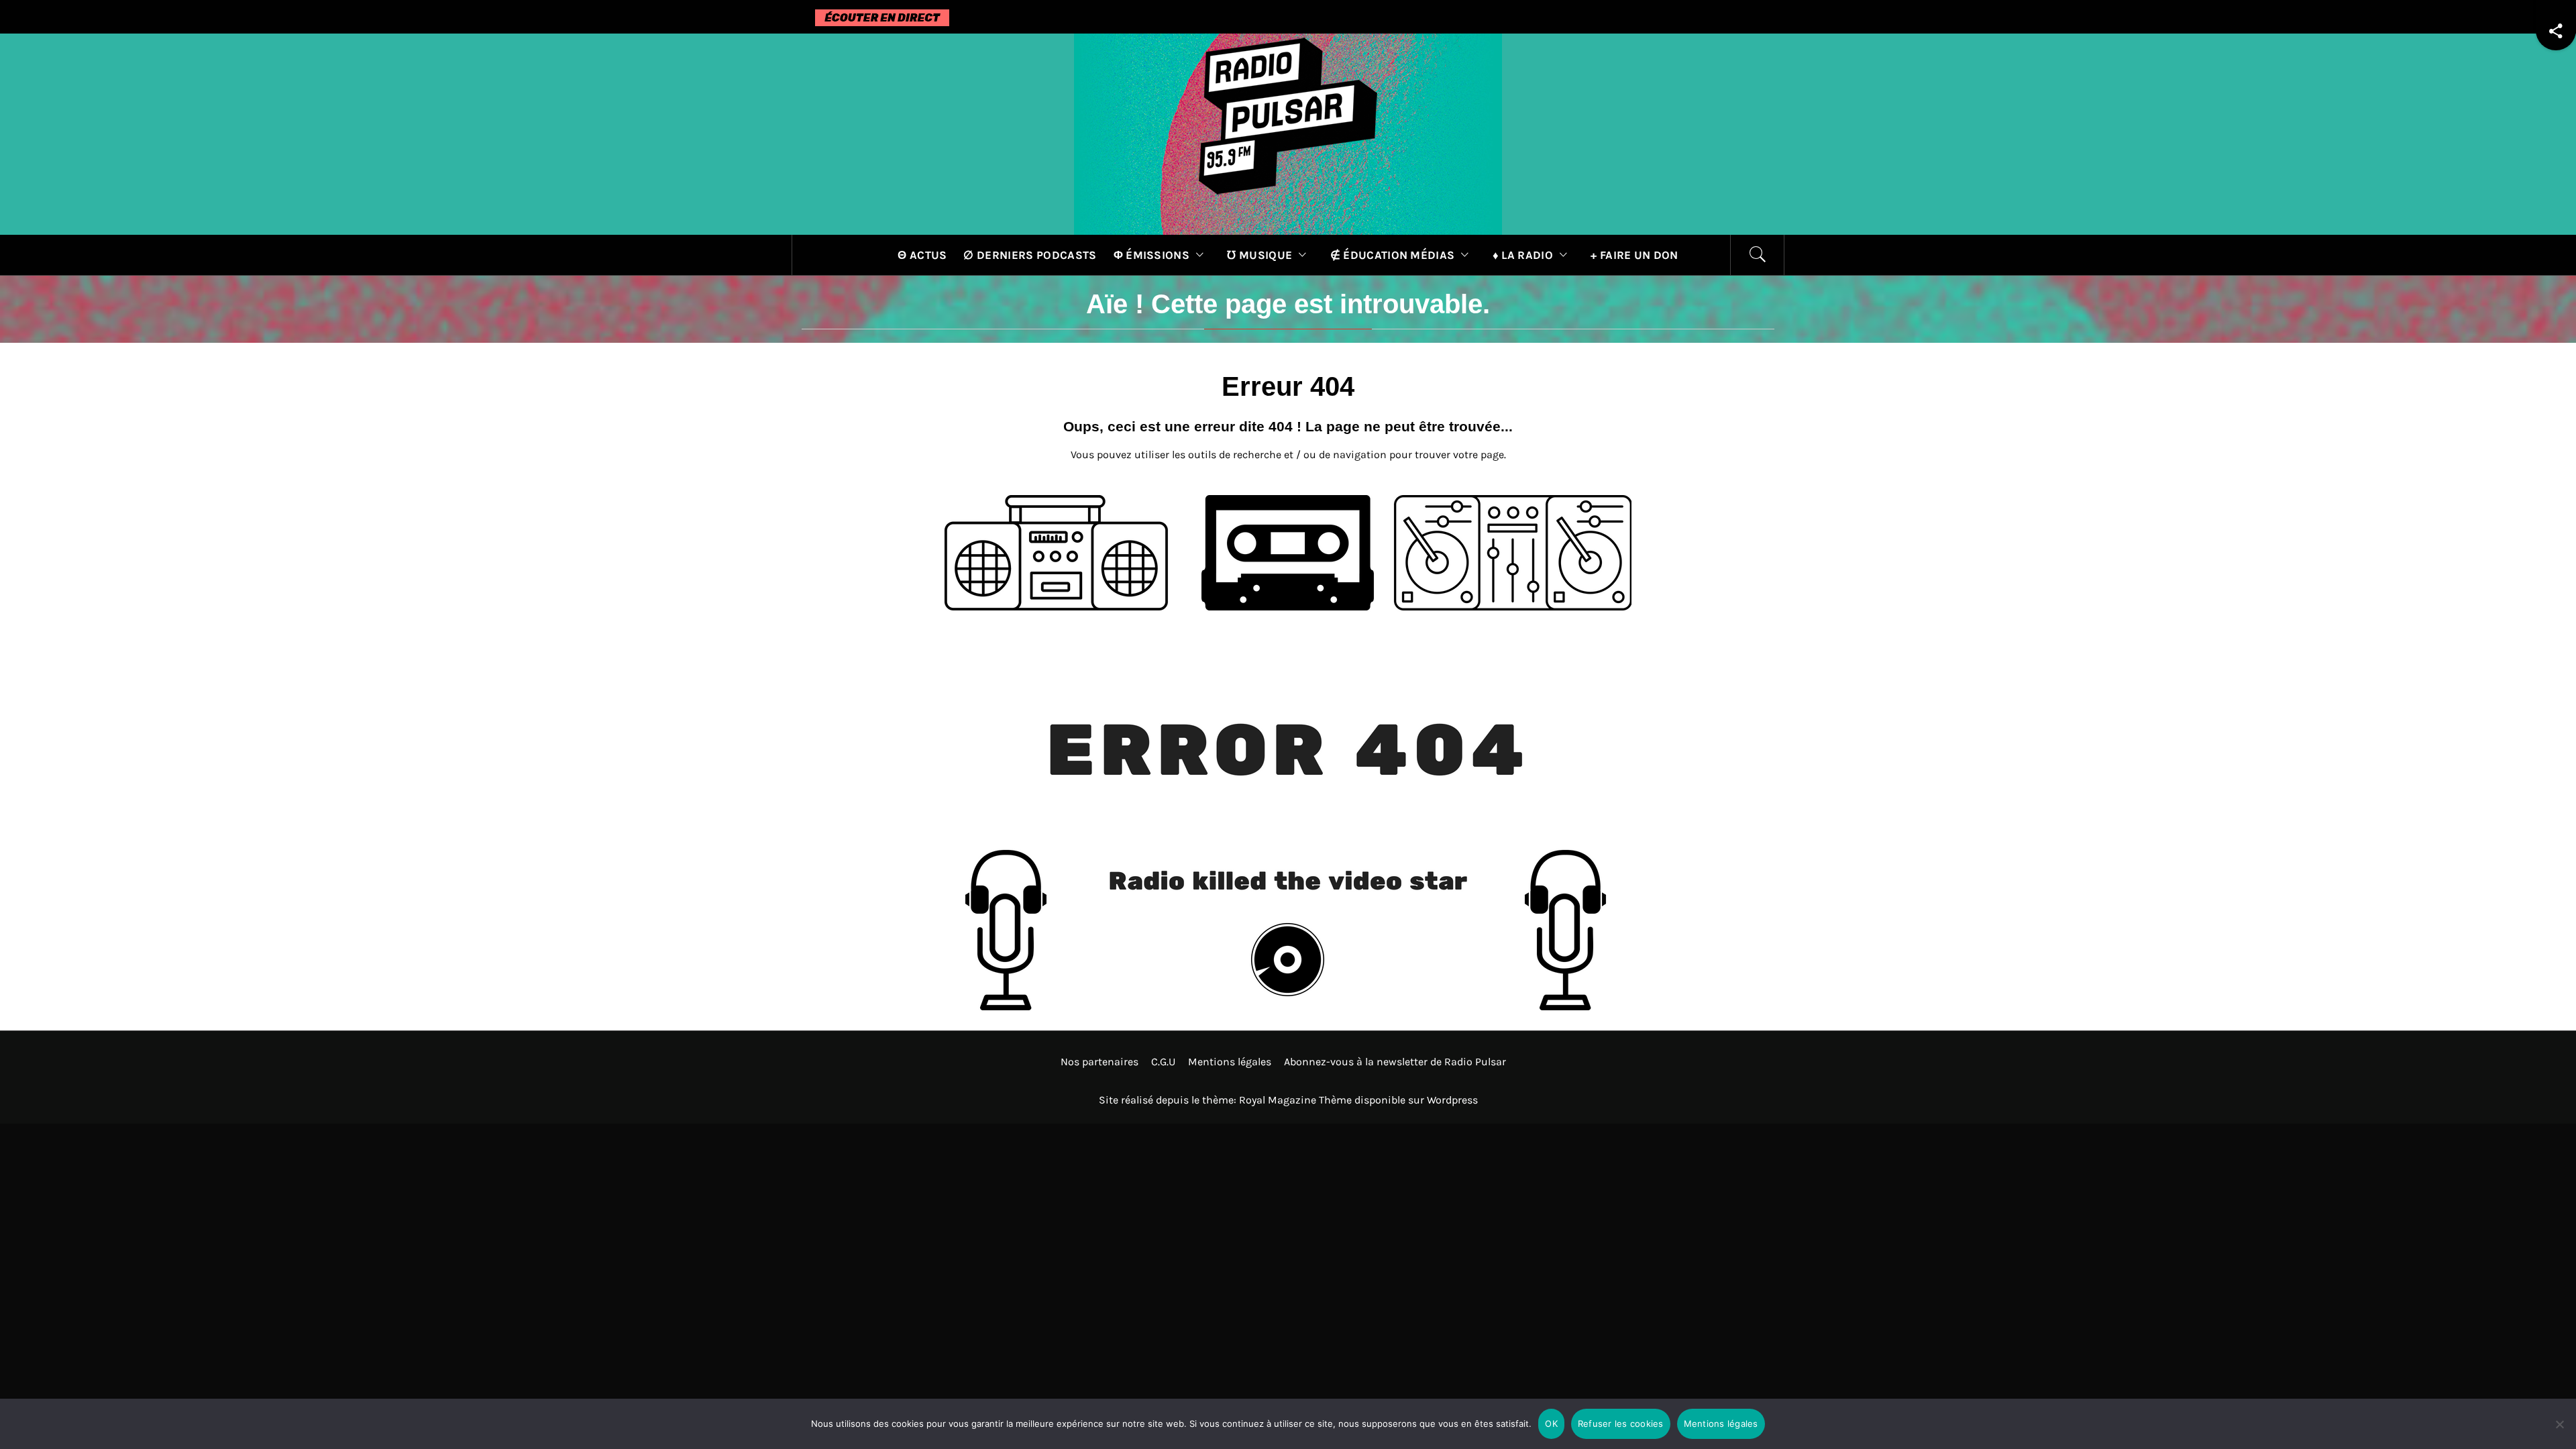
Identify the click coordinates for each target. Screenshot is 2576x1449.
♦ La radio (1523, 255)
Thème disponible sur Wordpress (1398, 1100)
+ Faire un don (1634, 255)
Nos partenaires (1099, 1062)
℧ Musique (1259, 255)
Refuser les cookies (1621, 1424)
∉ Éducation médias (1393, 255)
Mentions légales (1230, 1062)
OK (1551, 1424)
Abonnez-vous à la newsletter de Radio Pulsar (1395, 1062)
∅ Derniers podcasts (1030, 255)
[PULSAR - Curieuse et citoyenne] (1288, 133)
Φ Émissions (1152, 255)
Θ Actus (922, 255)
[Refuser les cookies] (2559, 1433)
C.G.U (1163, 1062)
